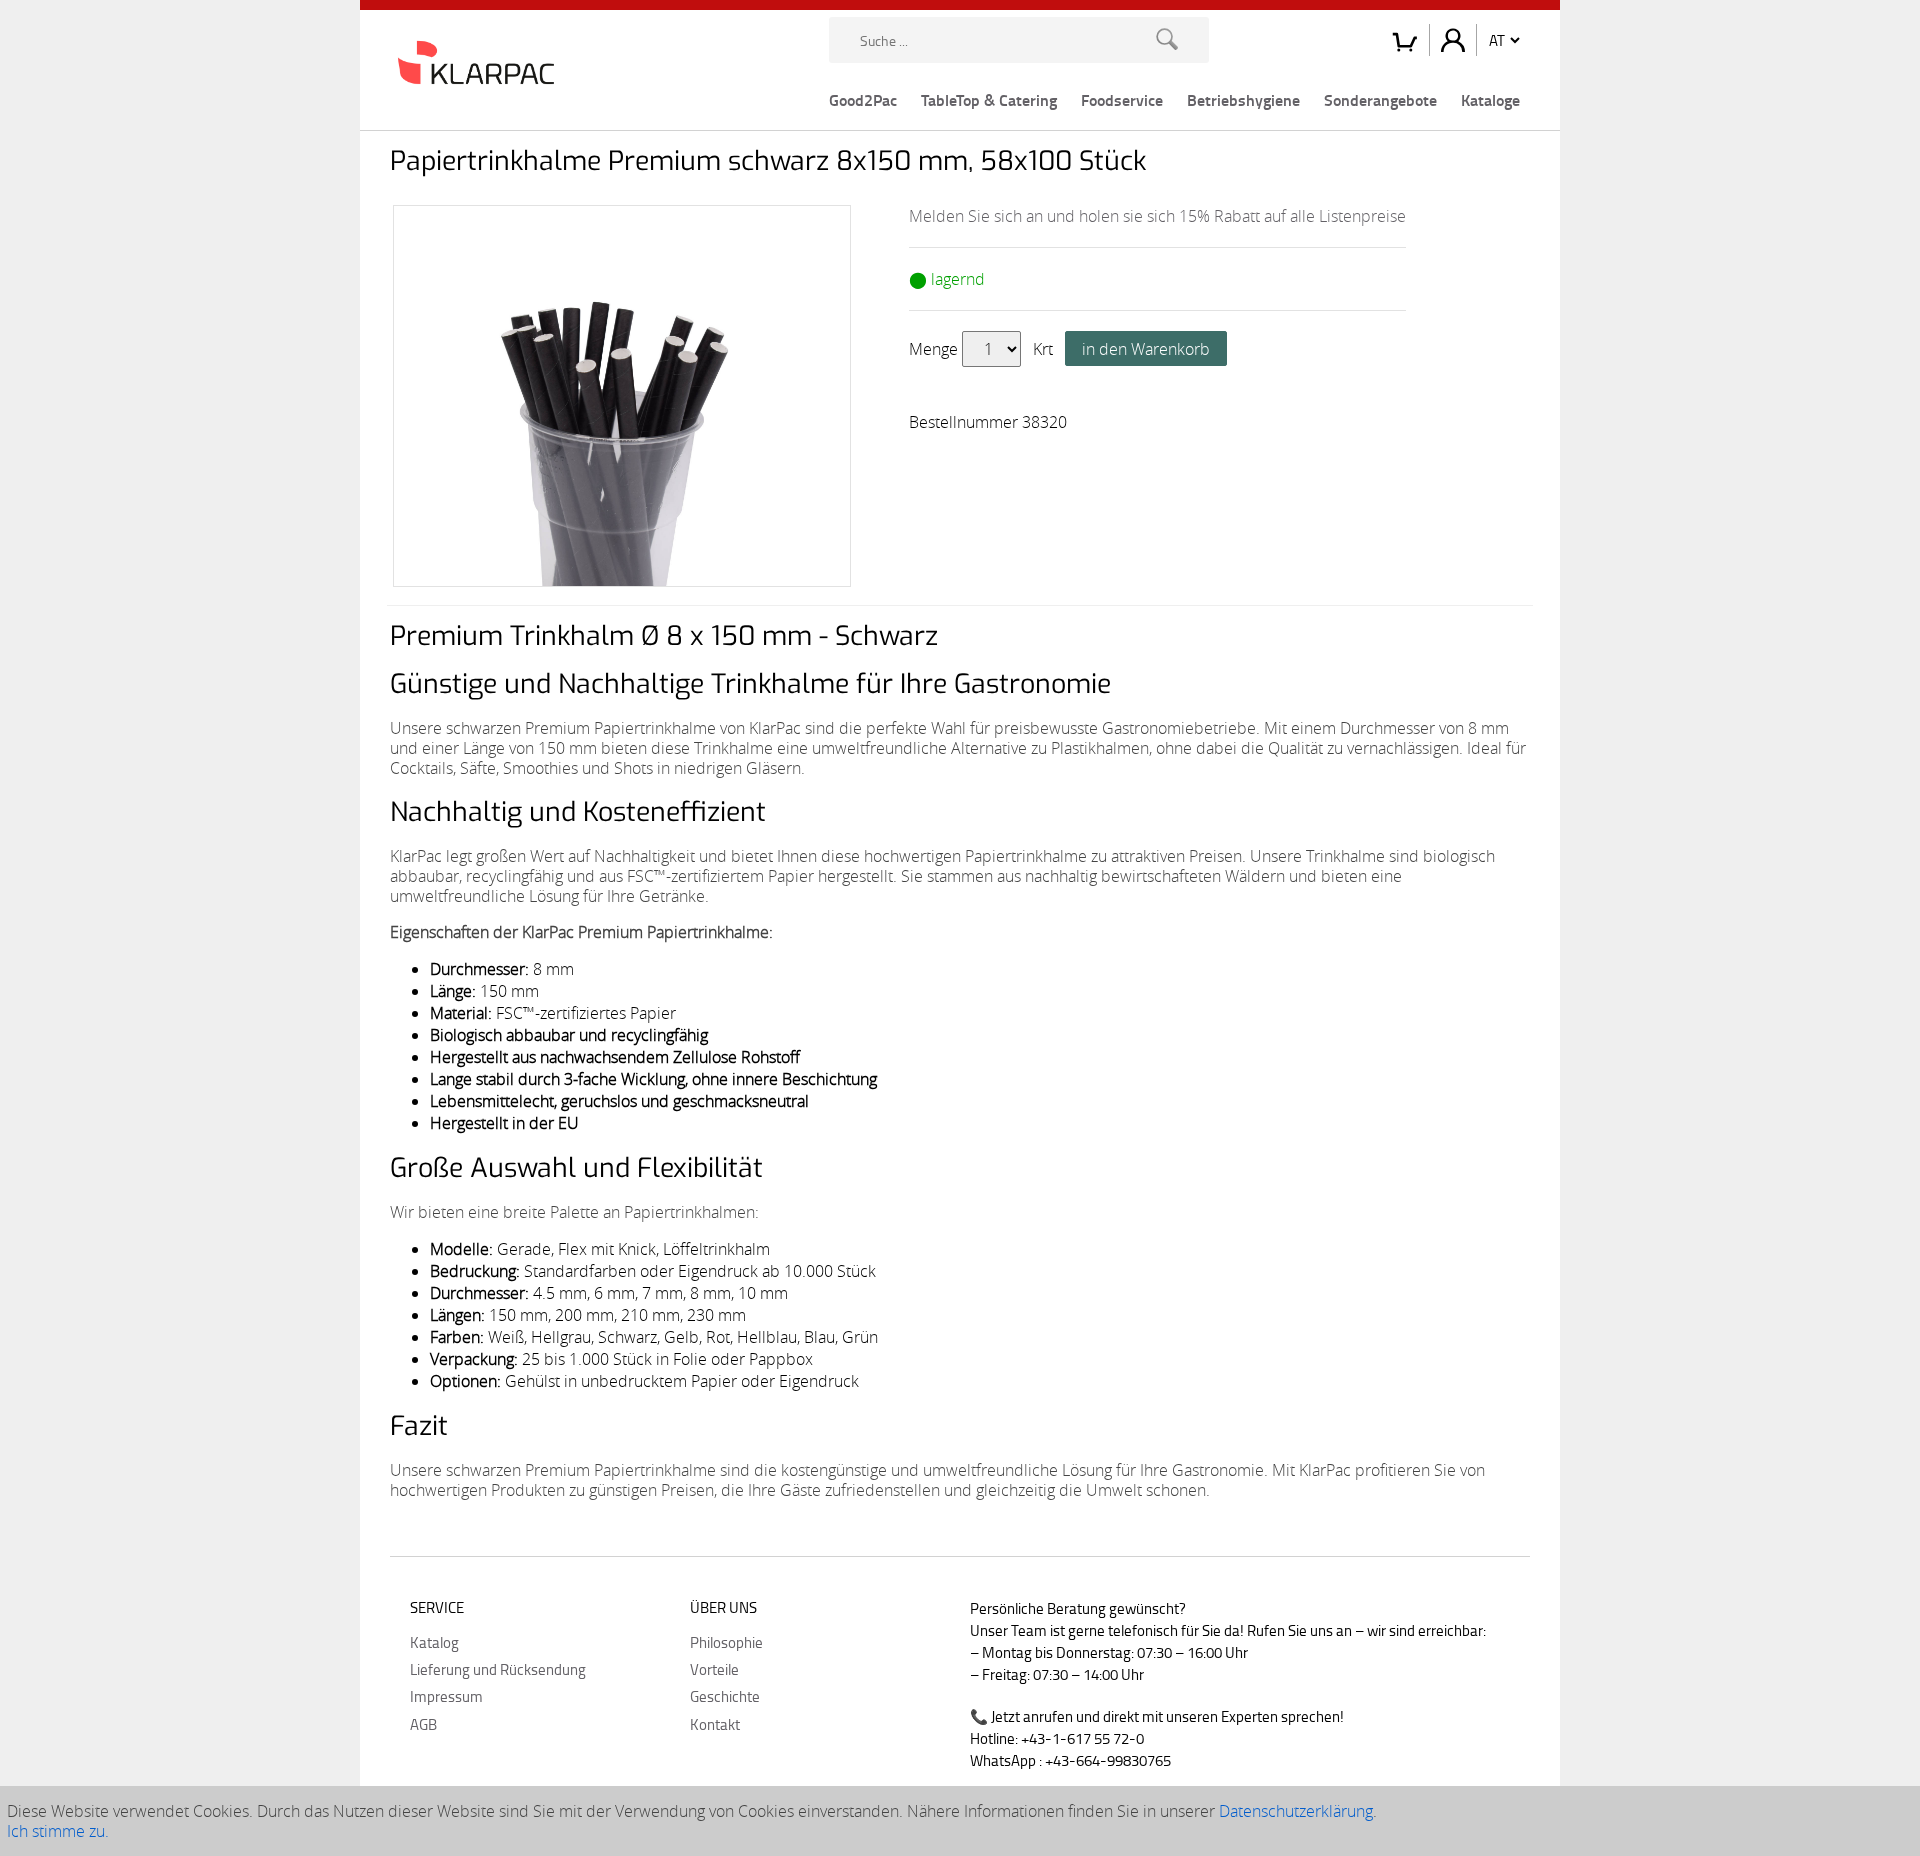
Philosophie (726, 1642)
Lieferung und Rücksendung (498, 1669)
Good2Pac (863, 99)
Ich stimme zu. (58, 1831)
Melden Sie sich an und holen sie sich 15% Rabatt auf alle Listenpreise (1157, 216)
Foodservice (1122, 99)
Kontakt (715, 1724)
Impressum (446, 1696)
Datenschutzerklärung (1296, 1811)
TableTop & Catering (989, 99)
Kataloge (1490, 99)
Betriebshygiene (1243, 99)
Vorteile (714, 1669)
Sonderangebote (1380, 99)
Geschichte (725, 1696)
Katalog (434, 1642)
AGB (423, 1724)
